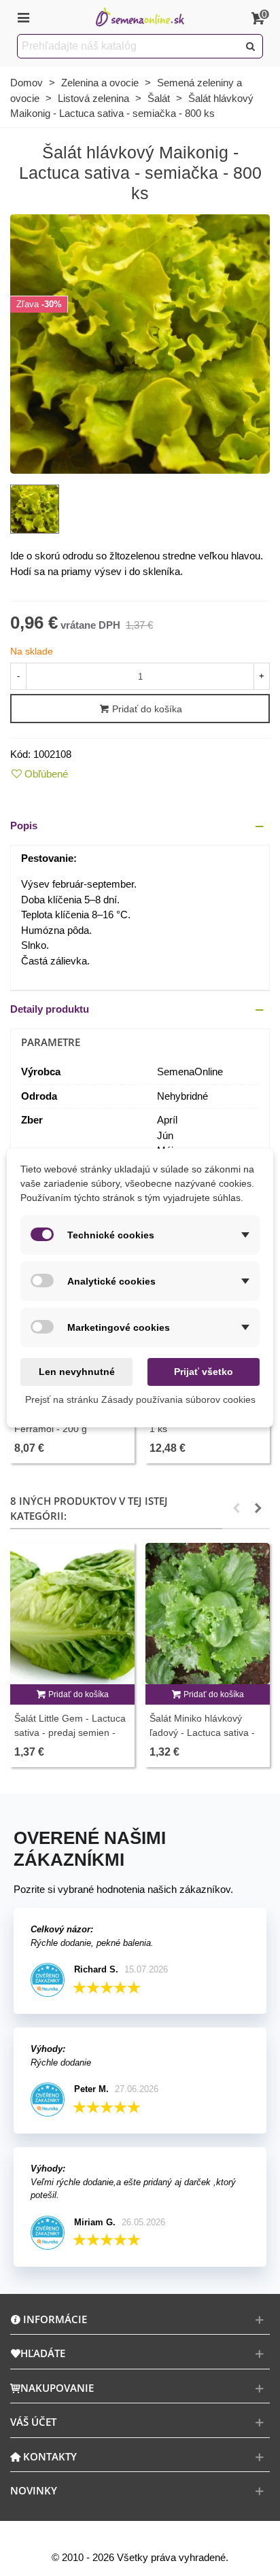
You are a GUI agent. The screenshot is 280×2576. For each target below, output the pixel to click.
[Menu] (23, 17)
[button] (140, 826)
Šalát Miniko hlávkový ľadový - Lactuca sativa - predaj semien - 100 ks (202, 1733)
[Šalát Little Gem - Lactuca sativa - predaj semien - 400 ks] (72, 1614)
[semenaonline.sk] (140, 17)
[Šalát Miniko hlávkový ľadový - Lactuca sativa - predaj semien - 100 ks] (208, 1614)
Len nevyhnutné (77, 1372)
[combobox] (129, 46)
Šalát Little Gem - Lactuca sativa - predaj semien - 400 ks (70, 1733)
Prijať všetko (204, 1372)
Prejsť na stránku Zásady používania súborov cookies (140, 1399)
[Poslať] (251, 46)
